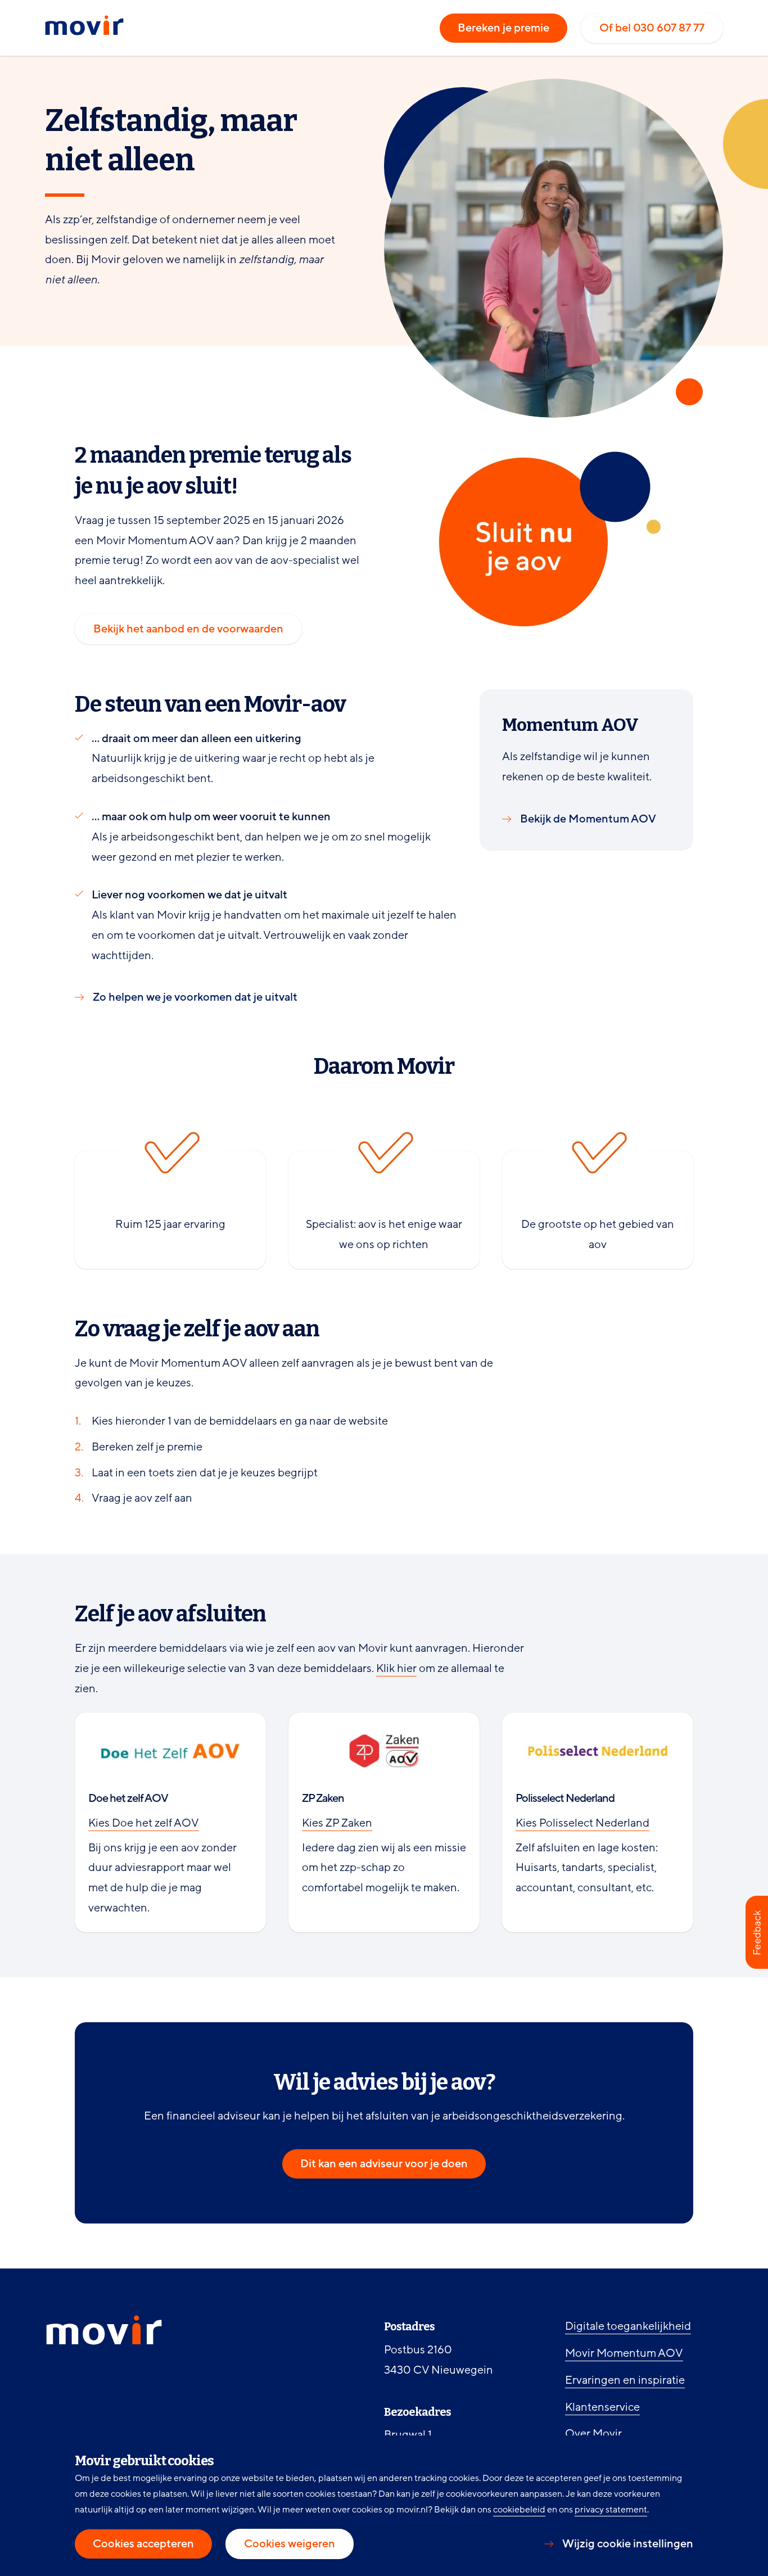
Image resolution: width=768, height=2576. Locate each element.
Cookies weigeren (290, 2544)
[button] (757, 1932)
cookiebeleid (519, 2510)
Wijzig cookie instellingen (628, 2544)
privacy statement (611, 2510)
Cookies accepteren (143, 2544)
